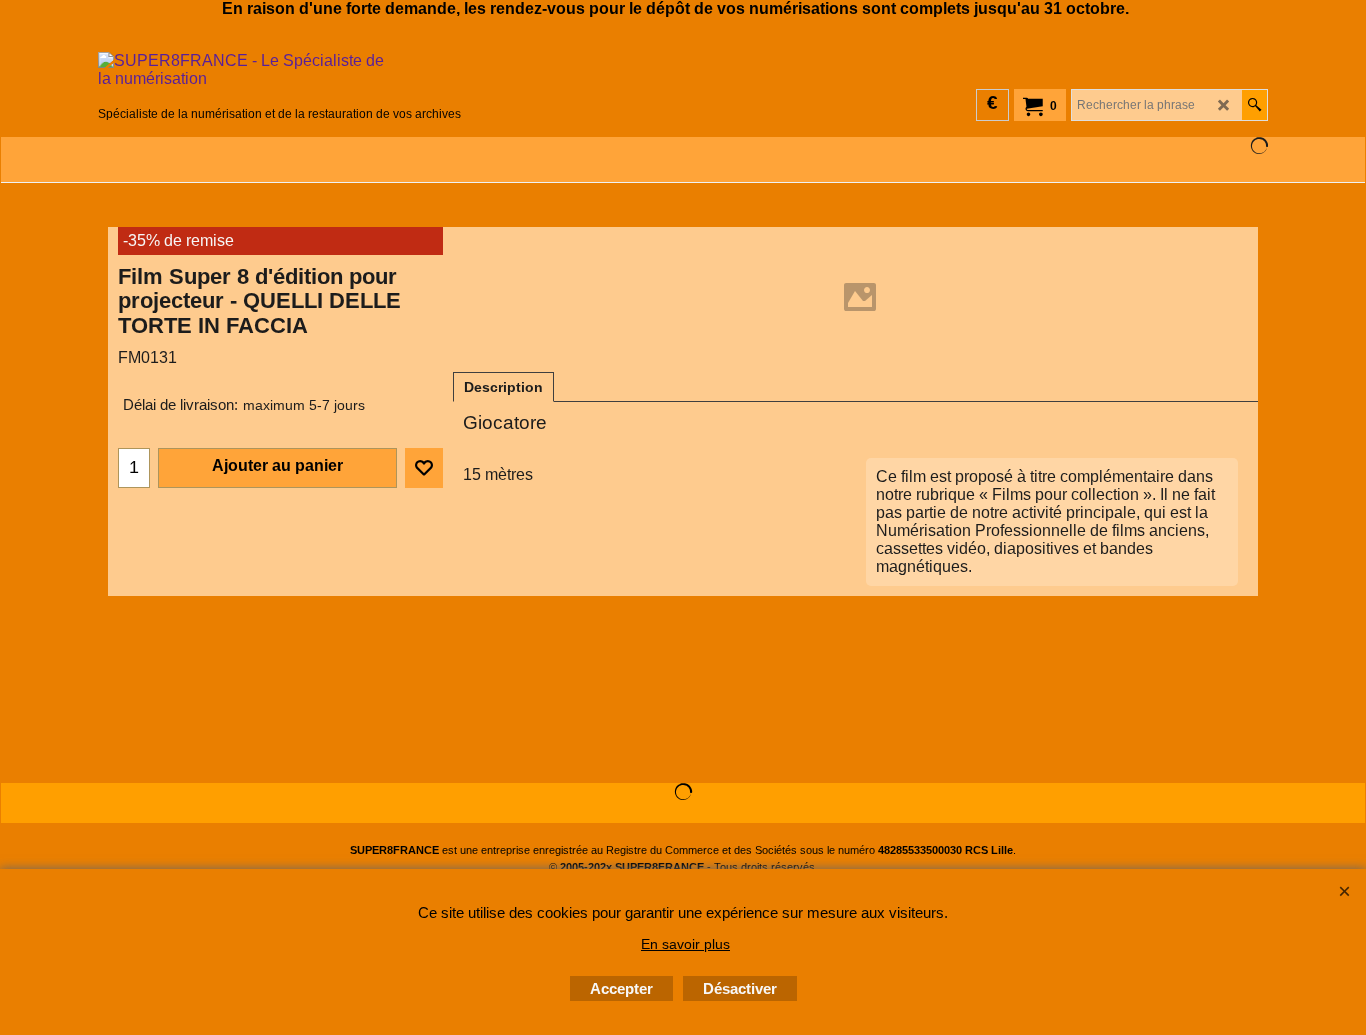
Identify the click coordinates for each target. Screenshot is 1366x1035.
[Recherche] (1254, 105)
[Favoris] (424, 468)
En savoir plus (685, 944)
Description (503, 387)
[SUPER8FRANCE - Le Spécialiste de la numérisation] (279, 77)
